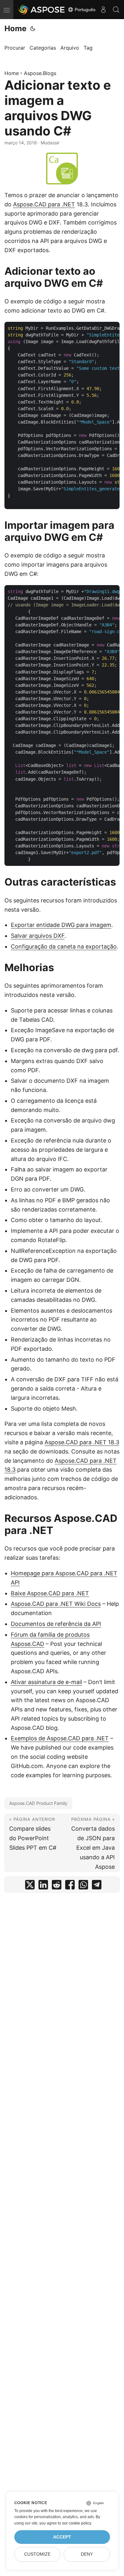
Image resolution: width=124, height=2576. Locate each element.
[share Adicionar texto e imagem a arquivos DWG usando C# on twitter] (30, 1886)
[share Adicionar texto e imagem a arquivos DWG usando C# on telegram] (97, 1886)
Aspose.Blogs (40, 73)
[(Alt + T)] (33, 29)
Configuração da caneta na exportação (64, 946)
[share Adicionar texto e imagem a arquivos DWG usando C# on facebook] (70, 1886)
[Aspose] (42, 10)
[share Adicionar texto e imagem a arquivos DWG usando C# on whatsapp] (83, 1886)
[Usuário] (103, 10)
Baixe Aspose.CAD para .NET (50, 1593)
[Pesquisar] (116, 10)
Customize (37, 2554)
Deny (87, 2554)
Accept (62, 2537)
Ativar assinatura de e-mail (46, 1682)
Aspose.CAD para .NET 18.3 (82, 1442)
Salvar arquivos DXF (38, 936)
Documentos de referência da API (56, 1624)
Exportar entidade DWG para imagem (61, 925)
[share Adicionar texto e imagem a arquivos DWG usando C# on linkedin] (43, 1886)
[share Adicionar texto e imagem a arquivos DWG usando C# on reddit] (57, 1886)
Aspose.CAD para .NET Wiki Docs (56, 1604)
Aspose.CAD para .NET (44, 204)
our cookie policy (76, 2523)
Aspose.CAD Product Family (38, 1803)
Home (15, 28)
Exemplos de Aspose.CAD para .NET (60, 1738)
